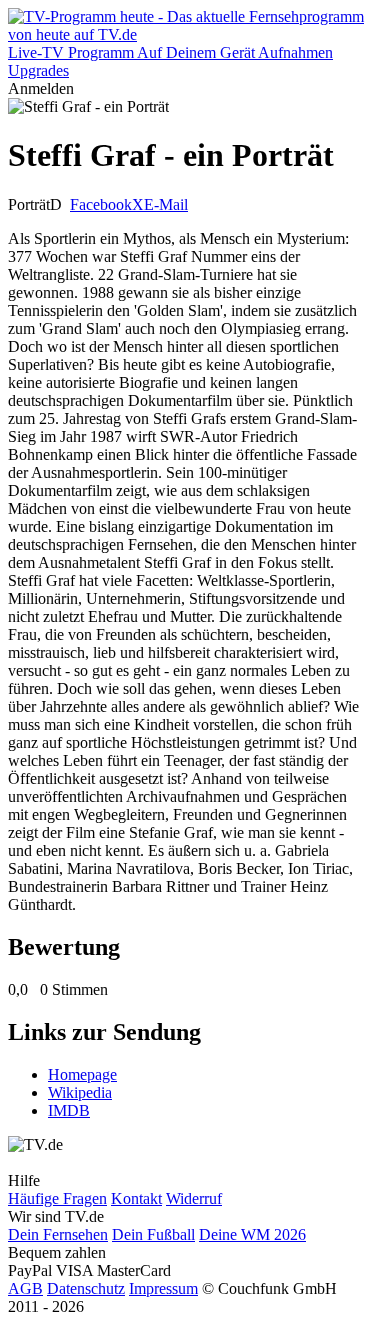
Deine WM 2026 (252, 1234)
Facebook (101, 204)
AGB (25, 1288)
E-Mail (166, 204)
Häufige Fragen (57, 1198)
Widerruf (194, 1198)
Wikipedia (80, 1092)
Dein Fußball (153, 1234)
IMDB (69, 1110)
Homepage (82, 1074)
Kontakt (136, 1198)
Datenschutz (86, 1288)
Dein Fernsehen (58, 1234)
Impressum (163, 1288)
